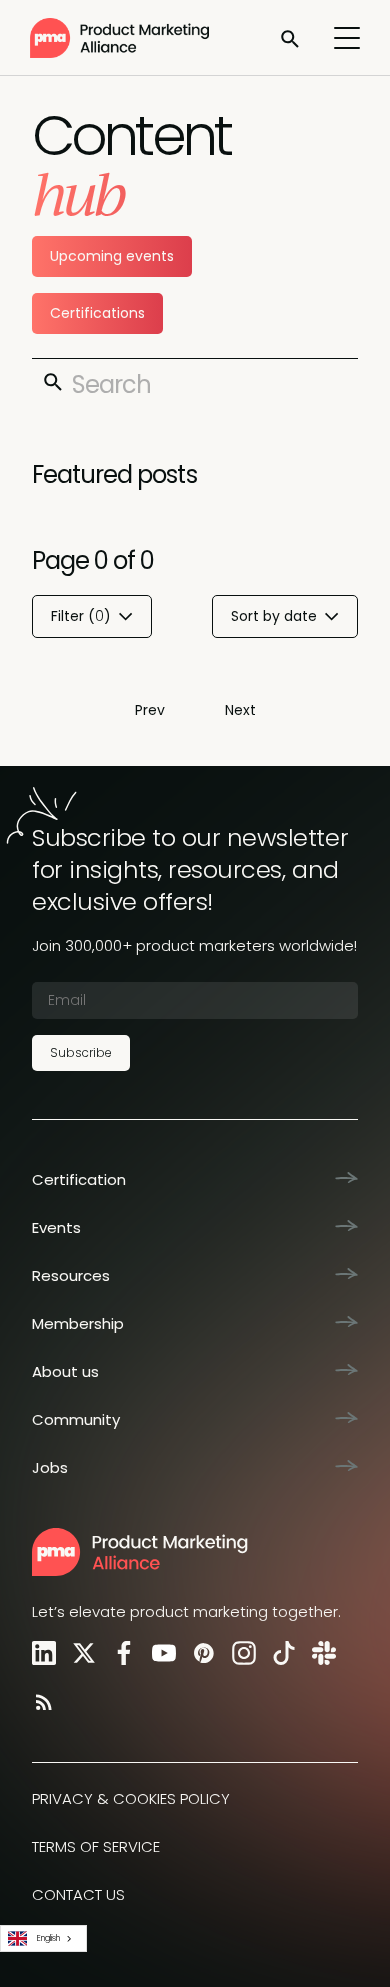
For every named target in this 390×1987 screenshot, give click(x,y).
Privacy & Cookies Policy (131, 1798)
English (48, 1938)
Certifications (97, 313)
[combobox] (43, 1938)
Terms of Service (96, 1846)
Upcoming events (112, 256)
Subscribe (81, 1052)
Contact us (78, 1894)
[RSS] (40, 1701)
